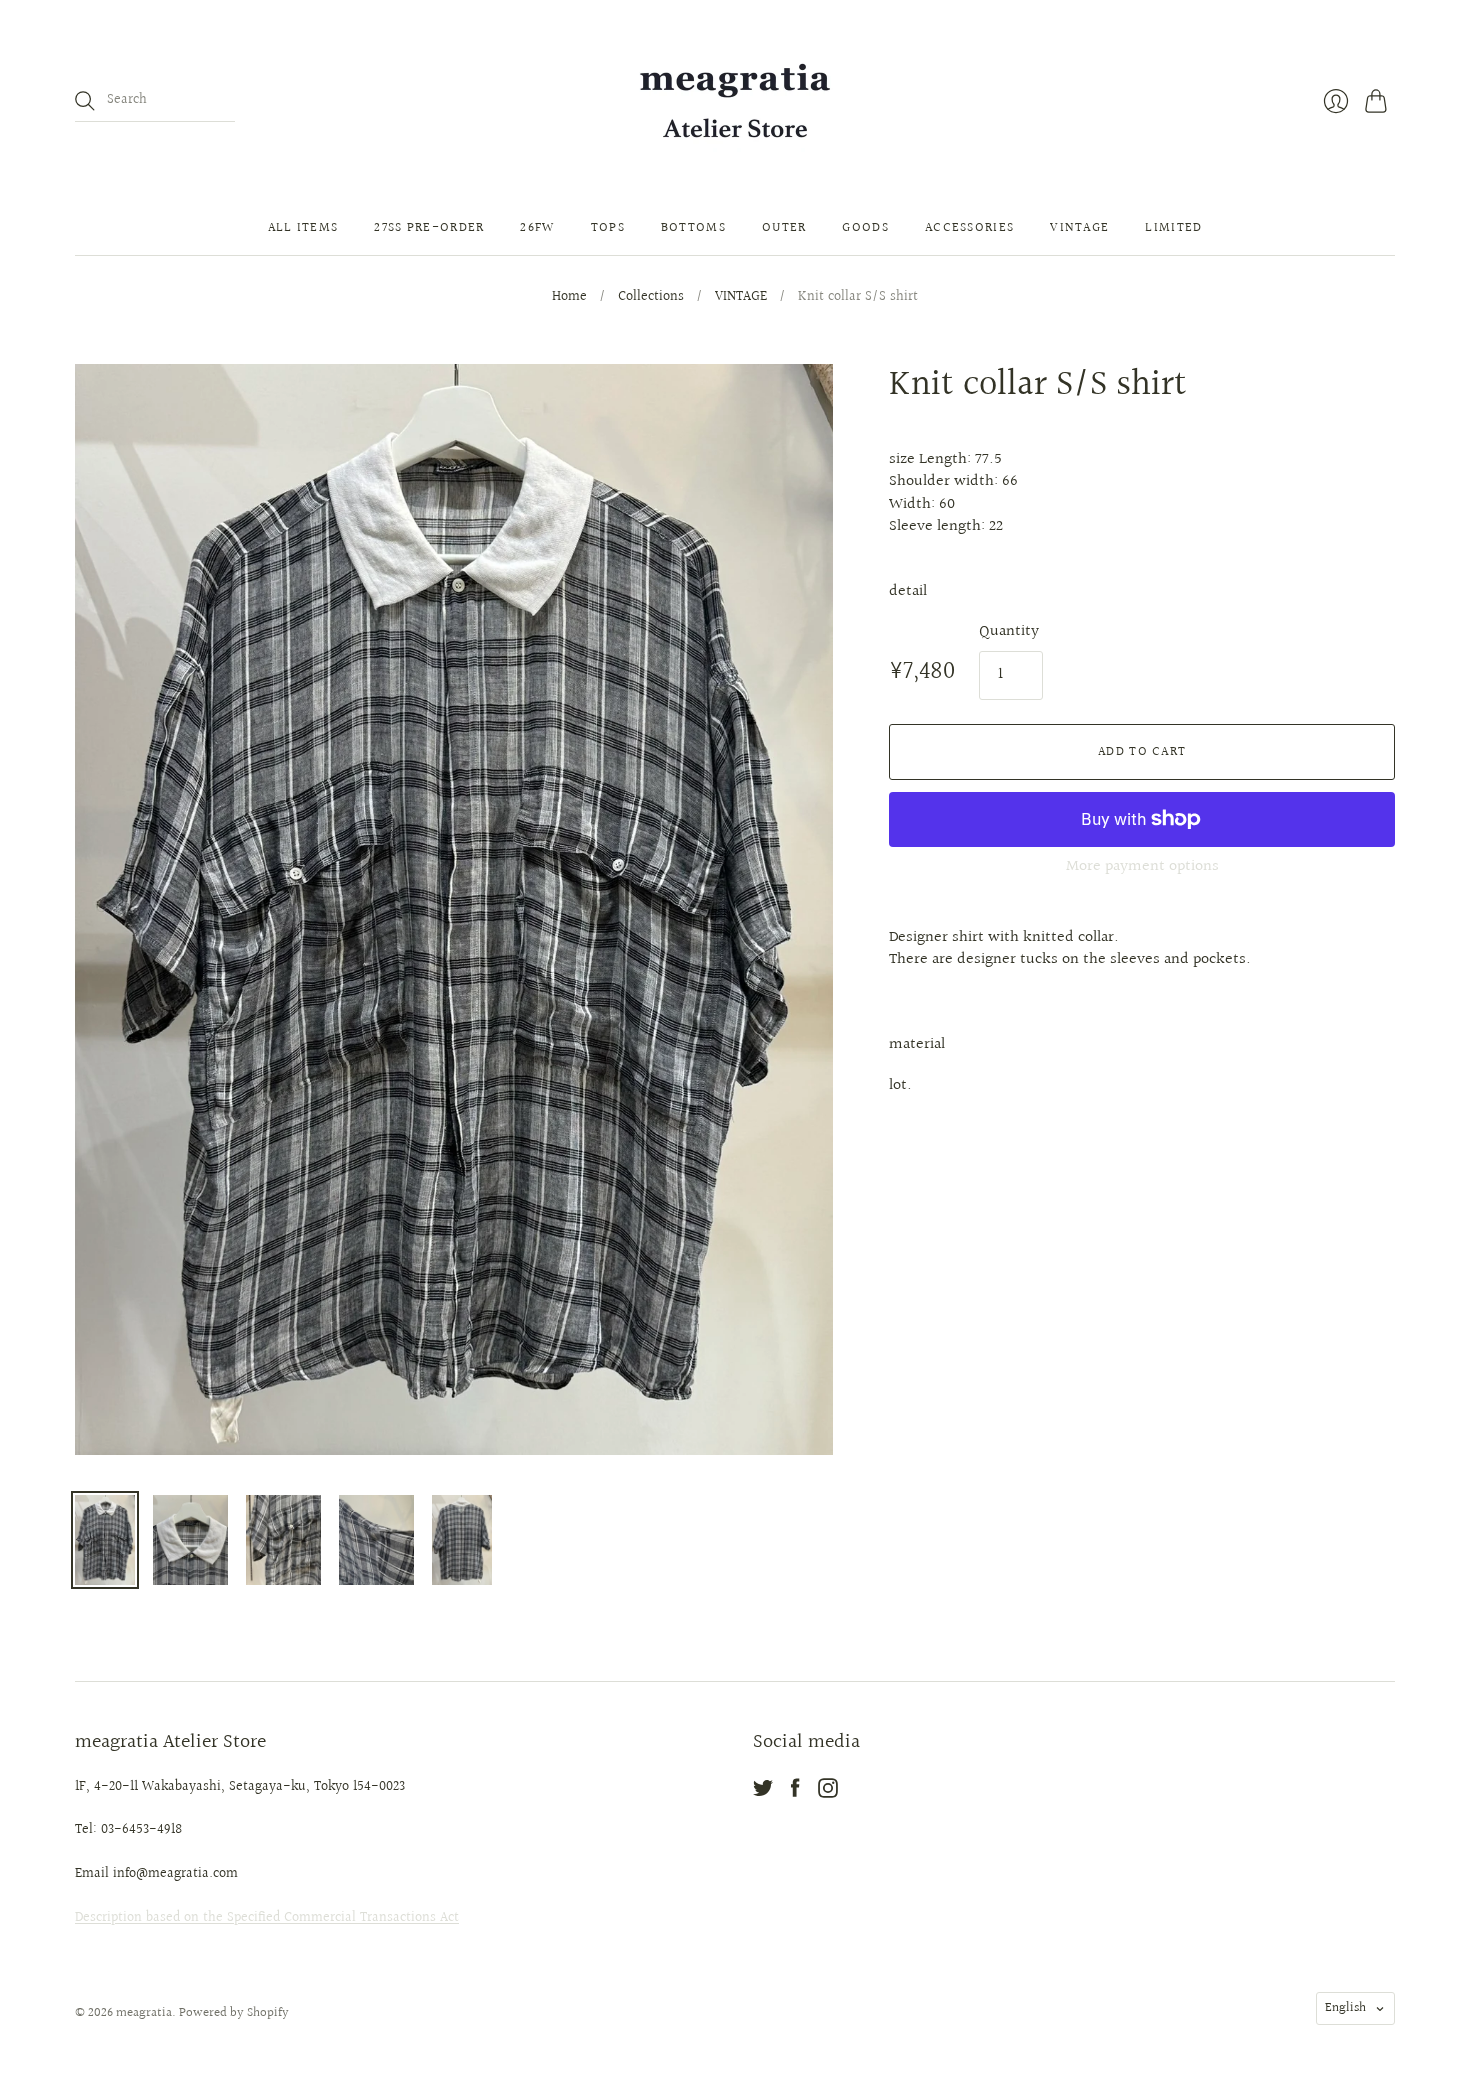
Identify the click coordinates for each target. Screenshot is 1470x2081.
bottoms (693, 228)
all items (303, 228)
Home (569, 298)
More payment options (1142, 866)
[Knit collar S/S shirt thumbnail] (105, 1540)
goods (865, 228)
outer (784, 228)
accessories (969, 228)
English (1345, 2008)
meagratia (144, 2013)
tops (608, 228)
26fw (537, 228)
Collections (651, 298)
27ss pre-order (429, 228)
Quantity (1009, 632)
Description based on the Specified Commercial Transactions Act (267, 1918)
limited (1173, 228)
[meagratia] (735, 100)
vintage (1079, 228)
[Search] (85, 101)
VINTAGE (741, 298)
